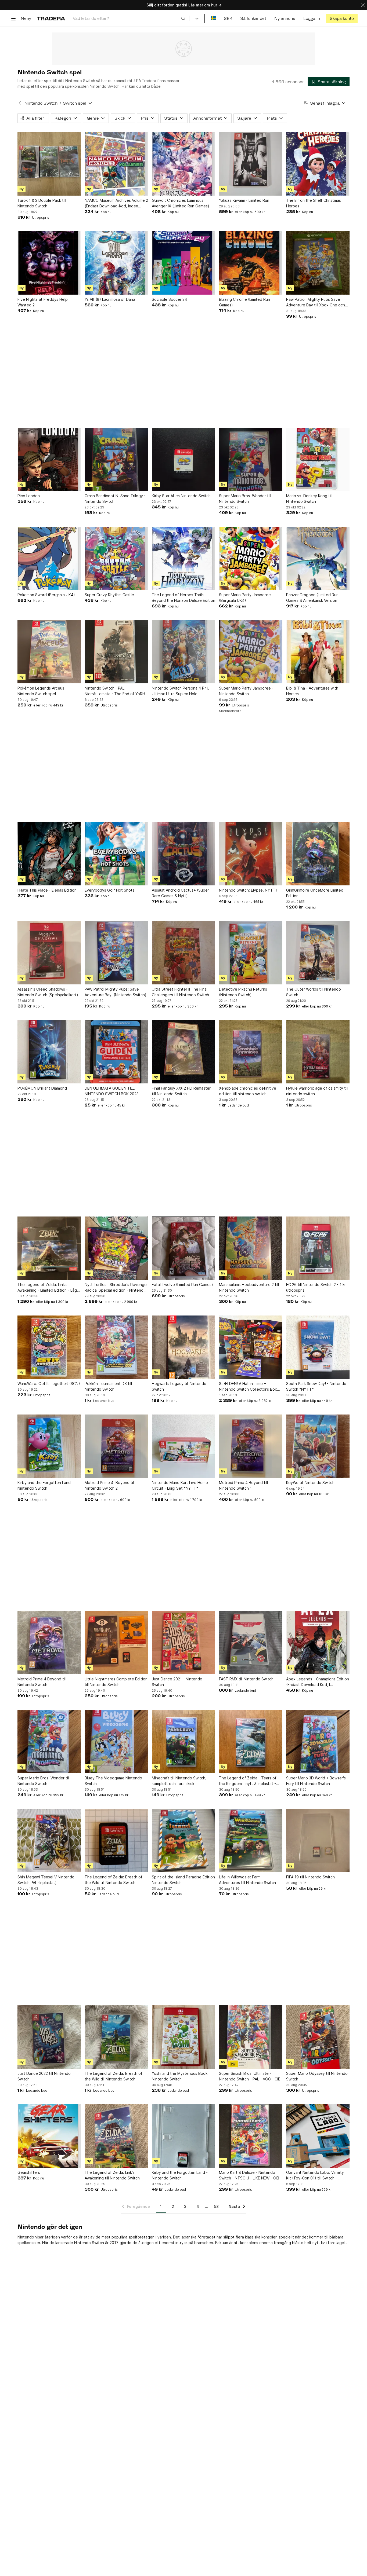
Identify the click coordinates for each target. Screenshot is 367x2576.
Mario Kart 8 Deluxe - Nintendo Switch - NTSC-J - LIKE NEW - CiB (249, 2175)
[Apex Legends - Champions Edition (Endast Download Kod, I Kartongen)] (318, 1643)
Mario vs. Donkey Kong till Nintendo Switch (309, 499)
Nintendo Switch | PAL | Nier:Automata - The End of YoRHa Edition (116, 691)
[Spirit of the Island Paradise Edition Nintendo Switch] (183, 1841)
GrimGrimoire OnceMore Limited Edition (315, 893)
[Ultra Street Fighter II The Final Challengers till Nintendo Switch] (183, 953)
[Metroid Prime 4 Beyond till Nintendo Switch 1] (251, 1446)
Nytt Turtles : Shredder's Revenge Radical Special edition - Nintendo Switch (116, 1288)
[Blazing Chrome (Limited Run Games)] (251, 263)
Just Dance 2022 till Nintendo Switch (44, 2076)
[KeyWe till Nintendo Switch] (318, 1446)
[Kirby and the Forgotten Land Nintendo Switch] (49, 1446)
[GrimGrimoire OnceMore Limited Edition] (318, 854)
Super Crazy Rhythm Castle (109, 595)
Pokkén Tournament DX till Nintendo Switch (108, 1386)
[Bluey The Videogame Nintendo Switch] (116, 1742)
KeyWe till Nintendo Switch (310, 1483)
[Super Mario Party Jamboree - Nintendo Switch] (251, 652)
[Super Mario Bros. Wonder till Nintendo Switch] (251, 459)
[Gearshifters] (49, 2136)
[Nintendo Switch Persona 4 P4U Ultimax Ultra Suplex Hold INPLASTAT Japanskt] (183, 652)
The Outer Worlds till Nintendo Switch (314, 992)
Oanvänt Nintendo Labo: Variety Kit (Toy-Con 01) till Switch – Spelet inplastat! (315, 2175)
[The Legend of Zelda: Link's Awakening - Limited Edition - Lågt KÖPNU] (49, 1248)
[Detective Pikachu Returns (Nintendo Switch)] (251, 953)
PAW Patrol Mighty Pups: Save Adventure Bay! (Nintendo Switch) (116, 992)
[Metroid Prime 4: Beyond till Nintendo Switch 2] (116, 1446)
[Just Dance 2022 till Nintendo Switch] (49, 2037)
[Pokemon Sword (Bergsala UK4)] (49, 558)
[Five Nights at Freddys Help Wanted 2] (49, 263)
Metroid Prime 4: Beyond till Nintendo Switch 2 (110, 1485)
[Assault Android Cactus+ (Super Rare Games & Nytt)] (183, 854)
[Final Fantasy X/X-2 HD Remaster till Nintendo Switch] (183, 1052)
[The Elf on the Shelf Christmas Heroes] (318, 164)
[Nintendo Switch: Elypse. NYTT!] (251, 854)
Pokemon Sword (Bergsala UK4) (46, 595)
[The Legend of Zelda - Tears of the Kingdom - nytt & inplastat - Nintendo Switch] (251, 1742)
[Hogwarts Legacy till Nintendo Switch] (183, 1347)
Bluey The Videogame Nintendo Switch (113, 1781)
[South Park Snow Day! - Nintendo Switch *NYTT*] (318, 1347)
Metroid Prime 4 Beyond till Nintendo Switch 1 (243, 1485)
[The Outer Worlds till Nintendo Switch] (318, 953)
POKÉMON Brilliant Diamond (42, 1088)
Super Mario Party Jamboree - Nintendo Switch (246, 691)
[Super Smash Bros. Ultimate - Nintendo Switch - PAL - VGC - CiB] (251, 2037)
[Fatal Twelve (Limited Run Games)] (183, 1248)
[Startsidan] (51, 18)
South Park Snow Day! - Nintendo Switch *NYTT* (316, 1386)
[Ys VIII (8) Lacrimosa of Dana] (116, 263)
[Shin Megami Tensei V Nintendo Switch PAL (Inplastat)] (49, 1841)
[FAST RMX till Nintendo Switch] (251, 1643)
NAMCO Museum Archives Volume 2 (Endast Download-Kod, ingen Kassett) (116, 203)
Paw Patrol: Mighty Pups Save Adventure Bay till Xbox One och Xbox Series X (316, 302)
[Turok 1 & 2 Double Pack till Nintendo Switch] (49, 164)
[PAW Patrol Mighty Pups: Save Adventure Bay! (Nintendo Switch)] (116, 953)
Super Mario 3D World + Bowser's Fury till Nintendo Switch (316, 1781)
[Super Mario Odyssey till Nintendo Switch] (318, 2037)
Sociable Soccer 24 (169, 299)
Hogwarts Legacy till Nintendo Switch (179, 1386)
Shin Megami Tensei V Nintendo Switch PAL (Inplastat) (46, 1880)
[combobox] (129, 18)
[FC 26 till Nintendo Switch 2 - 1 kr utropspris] (318, 1248)
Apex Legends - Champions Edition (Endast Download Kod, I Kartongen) (318, 1682)
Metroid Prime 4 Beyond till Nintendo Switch (42, 1682)
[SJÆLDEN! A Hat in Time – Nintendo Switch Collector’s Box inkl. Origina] (251, 1347)
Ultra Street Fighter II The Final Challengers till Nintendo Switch (180, 992)
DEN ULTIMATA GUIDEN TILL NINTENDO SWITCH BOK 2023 (112, 1091)
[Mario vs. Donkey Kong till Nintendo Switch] (318, 459)
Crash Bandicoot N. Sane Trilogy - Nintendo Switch (115, 499)
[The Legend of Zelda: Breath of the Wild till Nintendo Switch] (116, 1841)
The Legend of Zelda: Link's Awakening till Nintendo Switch (112, 2175)
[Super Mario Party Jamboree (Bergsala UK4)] (251, 558)
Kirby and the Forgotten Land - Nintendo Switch (180, 2175)
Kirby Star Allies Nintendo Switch (181, 496)
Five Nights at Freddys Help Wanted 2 (43, 302)
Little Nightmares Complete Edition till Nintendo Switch (116, 1682)
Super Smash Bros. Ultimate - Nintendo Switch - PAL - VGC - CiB (250, 2076)
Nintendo (26, 2237)
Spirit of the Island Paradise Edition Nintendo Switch (183, 1880)
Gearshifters (29, 2172)
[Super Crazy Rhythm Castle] (116, 558)
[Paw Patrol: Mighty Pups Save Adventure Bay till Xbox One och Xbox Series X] (318, 263)
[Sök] (183, 18)
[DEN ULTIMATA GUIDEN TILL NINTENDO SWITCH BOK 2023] (116, 1052)
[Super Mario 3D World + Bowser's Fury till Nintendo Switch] (318, 1742)
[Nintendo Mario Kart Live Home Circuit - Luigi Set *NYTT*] (183, 1446)
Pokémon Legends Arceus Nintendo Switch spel (41, 691)
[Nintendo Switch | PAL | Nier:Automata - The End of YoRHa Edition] (116, 652)
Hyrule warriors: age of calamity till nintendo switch (317, 1091)
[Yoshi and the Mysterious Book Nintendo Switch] (183, 2037)
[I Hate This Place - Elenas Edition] (49, 854)
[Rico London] (49, 459)
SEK (228, 18)
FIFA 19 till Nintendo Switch (310, 1877)
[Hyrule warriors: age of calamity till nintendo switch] (318, 1052)
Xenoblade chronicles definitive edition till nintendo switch (248, 1091)
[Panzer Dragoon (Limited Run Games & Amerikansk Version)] (318, 558)
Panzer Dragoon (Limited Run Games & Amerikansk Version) (312, 598)
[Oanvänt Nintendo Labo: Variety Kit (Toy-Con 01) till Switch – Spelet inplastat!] (318, 2136)
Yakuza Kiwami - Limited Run (244, 200)
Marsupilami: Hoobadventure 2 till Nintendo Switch (249, 1287)
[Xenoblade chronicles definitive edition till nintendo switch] (251, 1052)
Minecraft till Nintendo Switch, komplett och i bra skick (179, 1781)
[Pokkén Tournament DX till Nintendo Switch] (116, 1347)
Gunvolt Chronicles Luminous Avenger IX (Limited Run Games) (181, 203)
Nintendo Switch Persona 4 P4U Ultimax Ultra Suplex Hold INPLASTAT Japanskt (181, 691)
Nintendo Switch (41, 103)
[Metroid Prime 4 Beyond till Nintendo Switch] (49, 1643)
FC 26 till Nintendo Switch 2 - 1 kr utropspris (316, 1287)
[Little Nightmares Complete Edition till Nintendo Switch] (116, 1643)
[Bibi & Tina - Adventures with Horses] (318, 652)
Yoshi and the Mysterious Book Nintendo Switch (180, 2076)
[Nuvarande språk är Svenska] (213, 18)
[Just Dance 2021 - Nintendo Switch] (183, 1643)
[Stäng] (363, 5)
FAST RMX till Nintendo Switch (246, 1679)
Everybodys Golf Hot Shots (109, 890)
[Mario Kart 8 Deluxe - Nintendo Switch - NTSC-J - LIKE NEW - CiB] (251, 2136)
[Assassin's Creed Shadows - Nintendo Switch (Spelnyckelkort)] (49, 953)
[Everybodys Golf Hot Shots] (116, 854)
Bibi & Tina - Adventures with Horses (312, 691)
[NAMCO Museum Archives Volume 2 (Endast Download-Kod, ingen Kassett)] (116, 164)
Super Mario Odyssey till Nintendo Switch (317, 2076)
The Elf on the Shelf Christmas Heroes (314, 203)
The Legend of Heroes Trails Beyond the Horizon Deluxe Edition (183, 598)
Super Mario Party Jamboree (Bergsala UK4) (245, 598)
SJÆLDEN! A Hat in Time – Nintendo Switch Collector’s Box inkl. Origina (248, 1387)
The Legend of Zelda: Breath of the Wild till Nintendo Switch (114, 1880)
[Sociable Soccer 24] (183, 263)
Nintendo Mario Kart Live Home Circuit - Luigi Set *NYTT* (180, 1485)
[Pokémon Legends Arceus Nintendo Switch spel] (49, 652)
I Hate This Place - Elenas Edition (47, 890)
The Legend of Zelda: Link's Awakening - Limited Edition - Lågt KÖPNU (48, 1288)
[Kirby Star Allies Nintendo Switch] (183, 459)
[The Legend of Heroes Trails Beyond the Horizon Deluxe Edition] (183, 558)
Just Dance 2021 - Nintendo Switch (177, 1682)
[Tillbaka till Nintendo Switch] (20, 103)
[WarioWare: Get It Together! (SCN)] (49, 1347)
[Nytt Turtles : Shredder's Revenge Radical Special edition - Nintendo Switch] (116, 1248)
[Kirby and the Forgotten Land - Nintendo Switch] (183, 2136)
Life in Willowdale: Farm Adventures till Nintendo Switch (247, 1880)
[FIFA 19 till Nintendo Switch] (318, 1841)
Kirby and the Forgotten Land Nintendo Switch (44, 1485)
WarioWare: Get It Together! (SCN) (49, 1384)
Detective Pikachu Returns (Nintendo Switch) (243, 992)
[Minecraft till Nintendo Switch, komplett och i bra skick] (183, 1742)
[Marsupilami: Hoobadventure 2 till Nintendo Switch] (251, 1248)
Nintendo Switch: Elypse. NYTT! (248, 890)
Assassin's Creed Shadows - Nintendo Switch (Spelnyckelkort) (48, 992)
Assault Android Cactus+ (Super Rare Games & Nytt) (180, 893)
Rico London (29, 496)
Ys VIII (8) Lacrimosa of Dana (110, 299)
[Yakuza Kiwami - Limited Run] (251, 164)
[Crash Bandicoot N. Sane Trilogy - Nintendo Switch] (116, 459)
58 (216, 2206)
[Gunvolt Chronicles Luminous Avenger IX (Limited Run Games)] (183, 164)
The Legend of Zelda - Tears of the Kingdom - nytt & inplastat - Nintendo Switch (248, 1781)
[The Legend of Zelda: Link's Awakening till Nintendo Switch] (116, 2136)
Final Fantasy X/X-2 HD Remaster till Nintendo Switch (181, 1091)
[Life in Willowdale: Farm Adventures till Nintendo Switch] (251, 1841)
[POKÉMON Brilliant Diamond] (49, 1052)
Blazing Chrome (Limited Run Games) (244, 302)
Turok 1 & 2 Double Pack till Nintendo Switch (42, 203)
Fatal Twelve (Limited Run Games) (182, 1285)
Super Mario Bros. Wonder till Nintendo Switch (245, 499)
